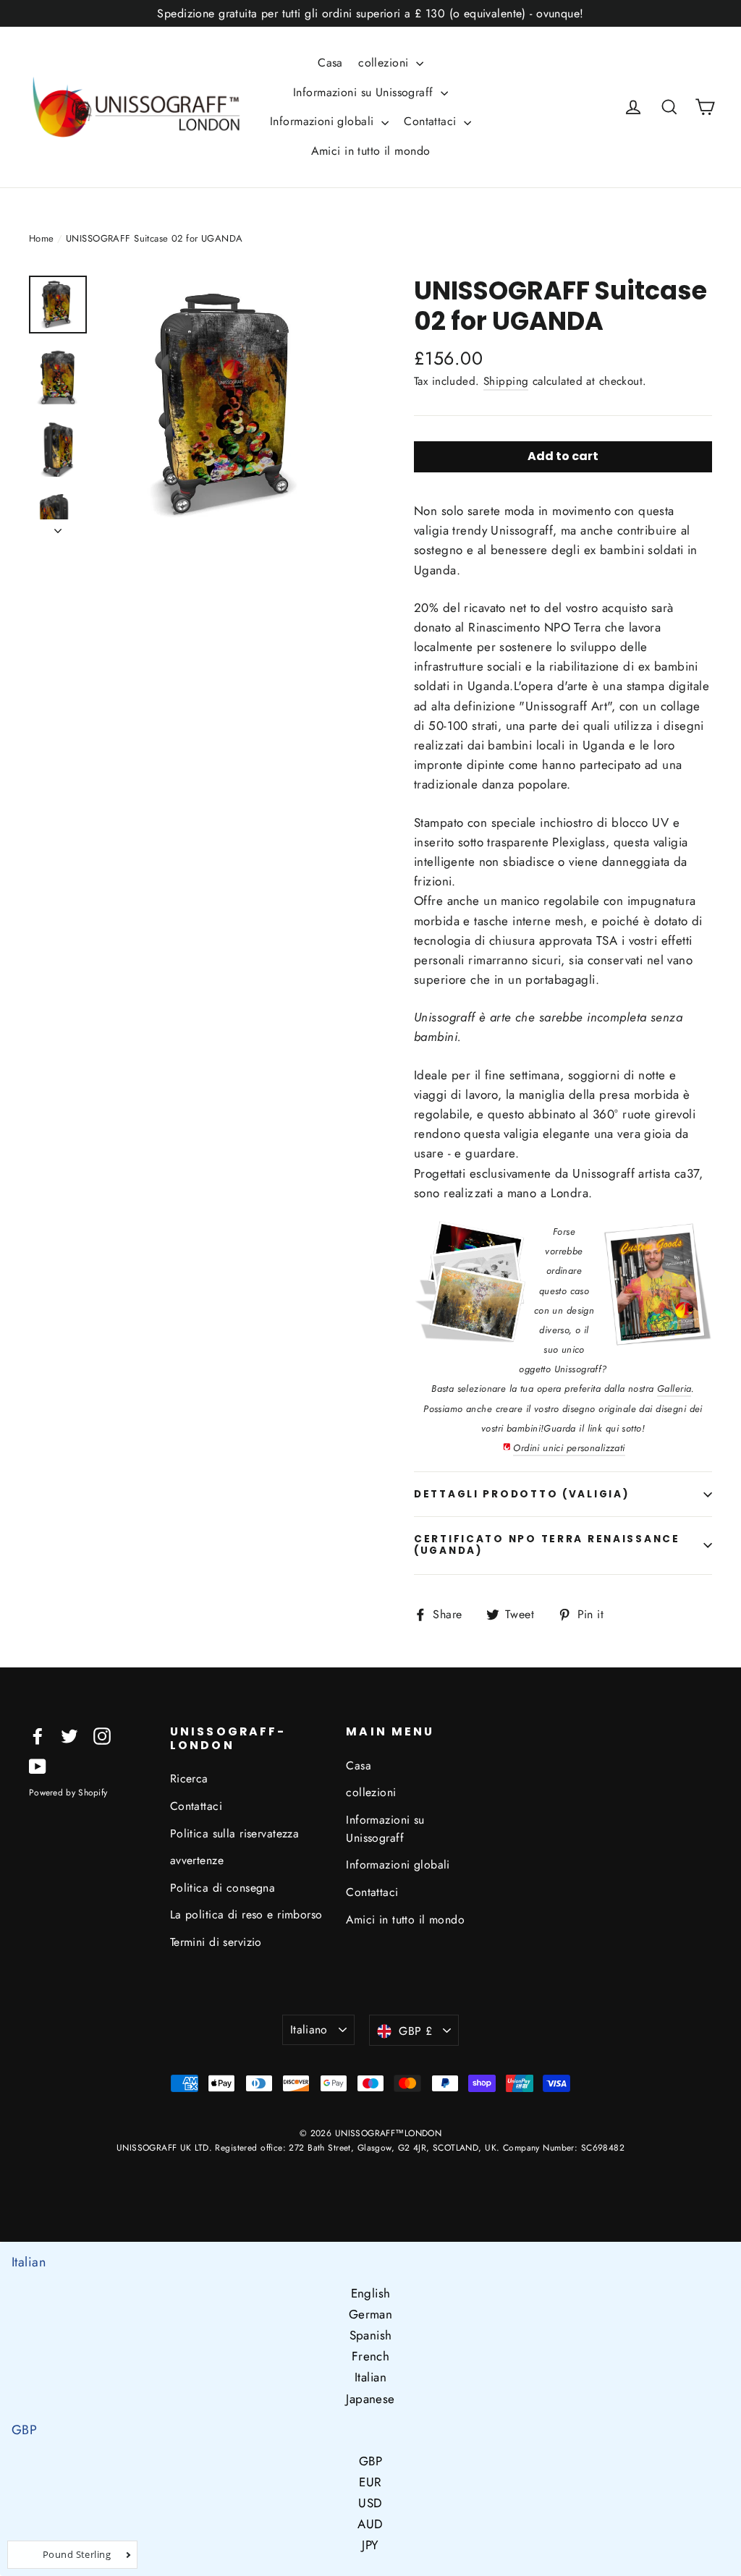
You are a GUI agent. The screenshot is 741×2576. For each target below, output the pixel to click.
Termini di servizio (216, 1942)
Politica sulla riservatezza (234, 1833)
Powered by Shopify (68, 1793)
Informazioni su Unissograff (365, 92)
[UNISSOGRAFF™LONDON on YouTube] (38, 1765)
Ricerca (189, 1778)
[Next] (58, 527)
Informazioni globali (324, 121)
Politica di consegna (223, 1888)
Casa (330, 63)
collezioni (385, 63)
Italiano (309, 2029)
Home (42, 238)
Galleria (674, 1389)
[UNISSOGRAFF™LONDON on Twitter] (69, 1735)
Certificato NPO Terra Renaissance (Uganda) (547, 1545)
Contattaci (432, 121)
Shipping (506, 381)
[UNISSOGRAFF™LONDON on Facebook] (38, 1735)
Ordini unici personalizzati (569, 1448)
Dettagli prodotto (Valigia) (522, 1494)
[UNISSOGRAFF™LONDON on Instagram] (102, 1735)
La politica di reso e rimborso (246, 1914)
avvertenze (197, 1860)
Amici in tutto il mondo (371, 151)
